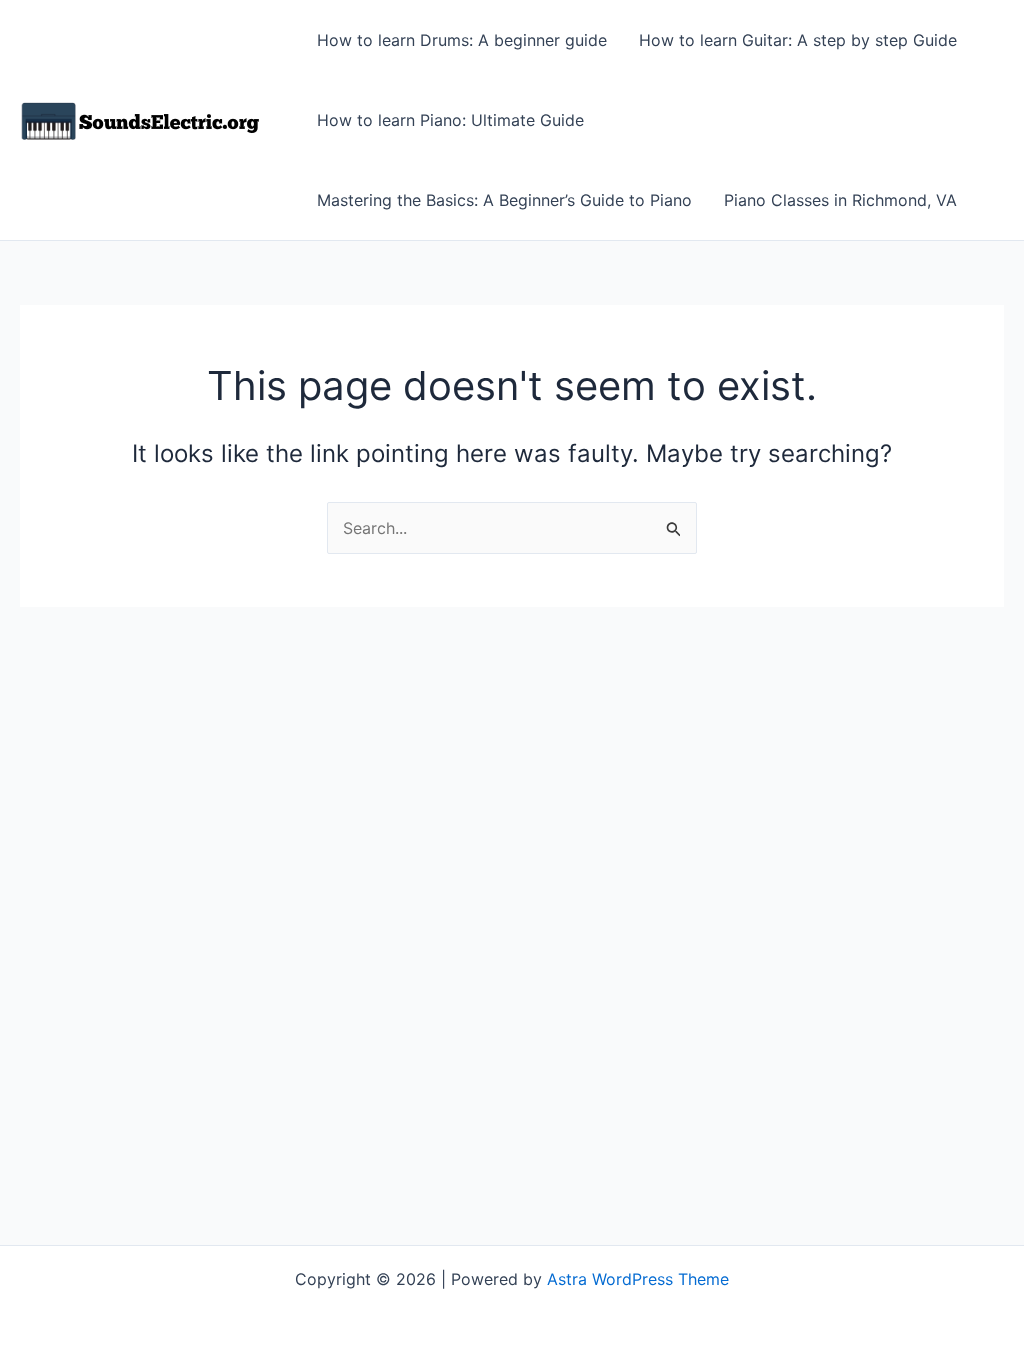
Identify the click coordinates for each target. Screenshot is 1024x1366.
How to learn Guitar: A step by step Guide (798, 40)
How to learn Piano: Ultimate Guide (450, 120)
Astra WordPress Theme (638, 1279)
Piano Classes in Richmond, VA (840, 200)
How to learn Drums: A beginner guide (462, 40)
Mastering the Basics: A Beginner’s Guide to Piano (504, 200)
